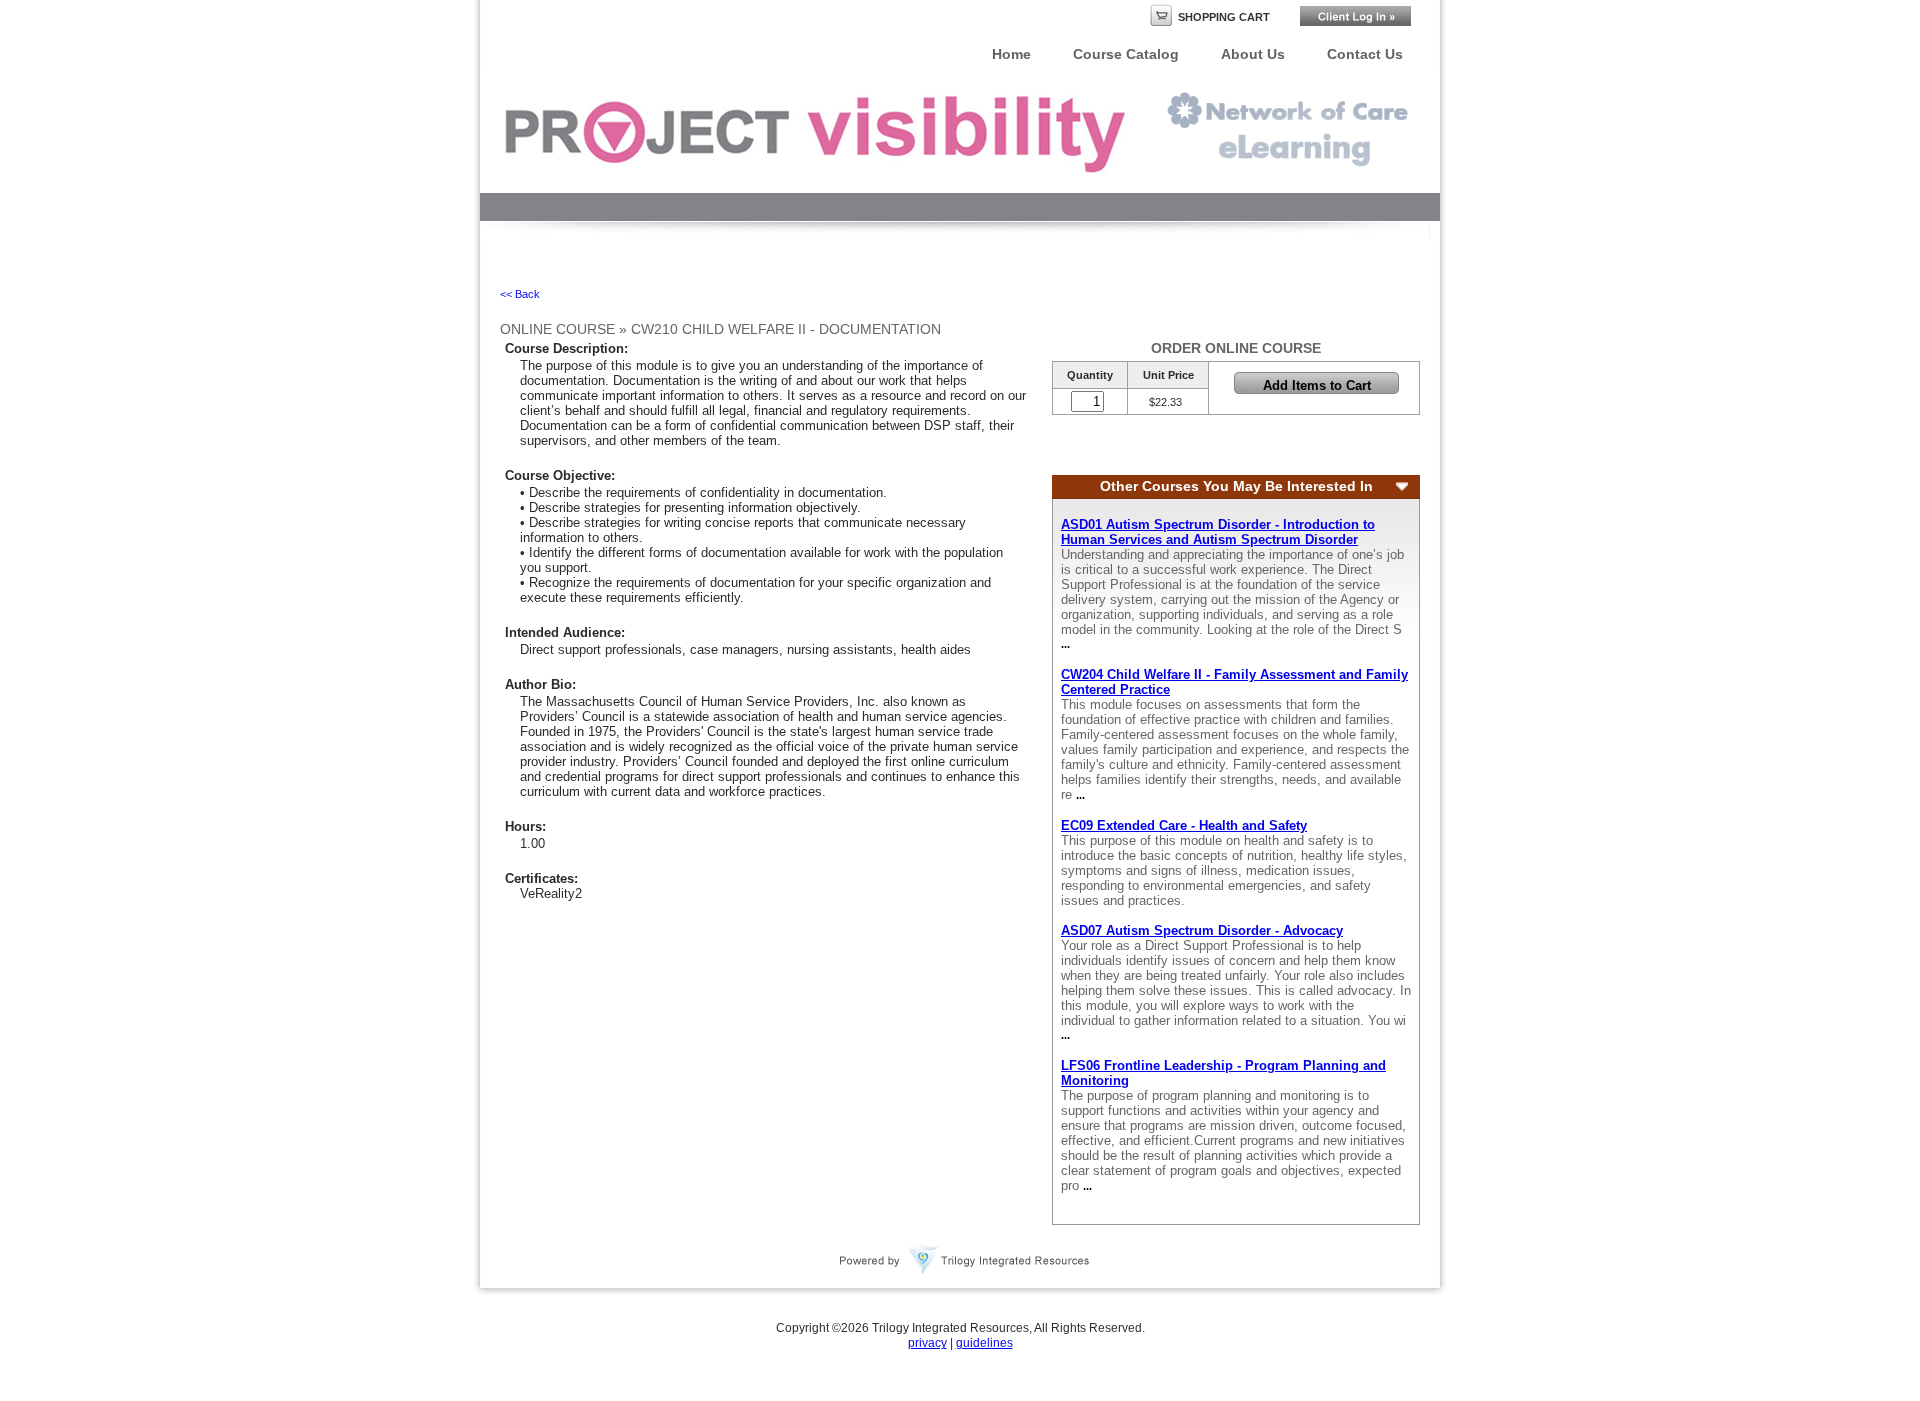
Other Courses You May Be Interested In (1236, 486)
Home (1011, 54)
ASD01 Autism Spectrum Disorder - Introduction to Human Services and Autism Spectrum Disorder (1218, 532)
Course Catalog (1126, 54)
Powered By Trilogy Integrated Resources (965, 1260)
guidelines (984, 1343)
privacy (927, 1343)
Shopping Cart (1224, 17)
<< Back (520, 294)
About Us (1253, 54)
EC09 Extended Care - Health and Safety (1184, 825)
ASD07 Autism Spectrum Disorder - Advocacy (1202, 930)
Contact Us (1365, 54)
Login (1355, 16)
